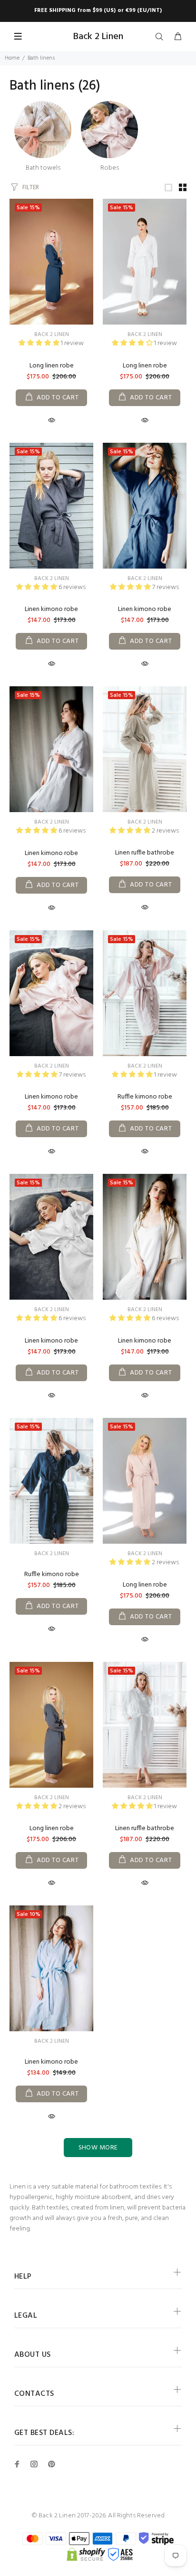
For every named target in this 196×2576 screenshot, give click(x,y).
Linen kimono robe (51, 609)
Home (12, 58)
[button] (40, 343)
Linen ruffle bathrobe (145, 853)
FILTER (31, 188)
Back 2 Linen (52, 335)
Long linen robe (52, 366)
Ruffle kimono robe (145, 1097)
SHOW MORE (98, 2148)
